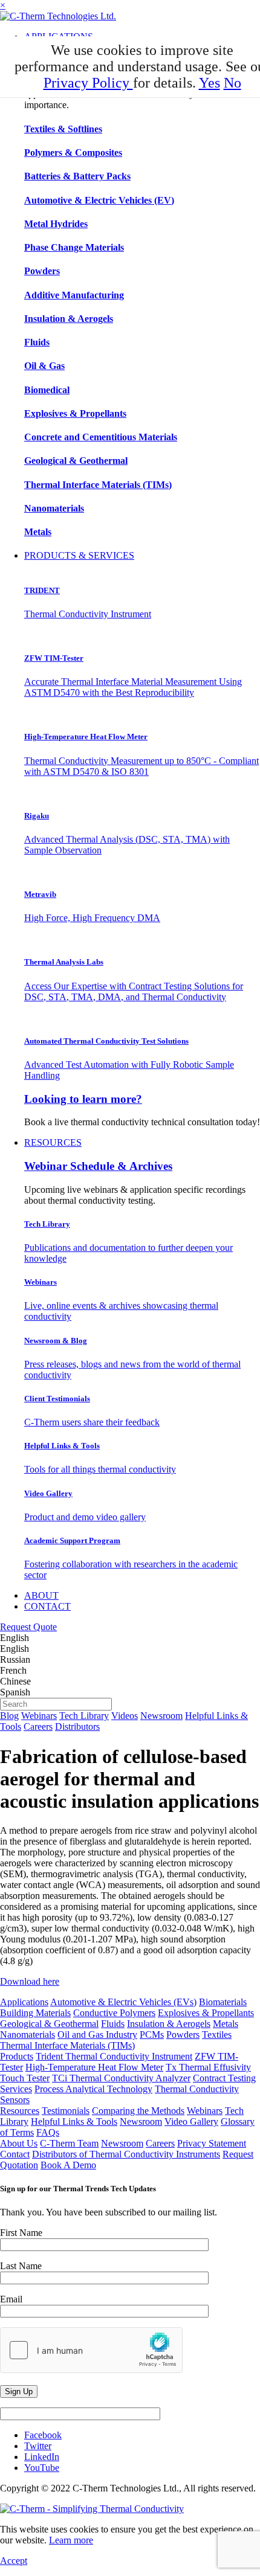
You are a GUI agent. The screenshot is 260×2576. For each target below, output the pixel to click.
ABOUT (41, 1595)
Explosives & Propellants (206, 2013)
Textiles (217, 2035)
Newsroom (161, 1716)
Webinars (39, 1716)
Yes (210, 83)
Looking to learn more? (83, 1099)
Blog (9, 1716)
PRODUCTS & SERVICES (79, 555)
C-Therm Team (69, 2143)
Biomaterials (223, 2002)
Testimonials (66, 2111)
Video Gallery (191, 2122)
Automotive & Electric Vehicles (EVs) (123, 2002)
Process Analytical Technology (93, 2089)
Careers (38, 1726)
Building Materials (35, 2013)
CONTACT (47, 1606)
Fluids (113, 2024)
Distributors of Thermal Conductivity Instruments (126, 2154)
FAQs (48, 2132)
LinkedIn (42, 2457)
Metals (226, 2024)
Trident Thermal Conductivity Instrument (114, 2056)
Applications (24, 2002)
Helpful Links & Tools (74, 2122)
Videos (125, 1716)
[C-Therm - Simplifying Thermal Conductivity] (58, 16)
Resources (20, 2111)
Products (17, 2056)
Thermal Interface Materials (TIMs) (67, 2045)
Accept (14, 2561)
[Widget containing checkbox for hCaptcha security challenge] (91, 2350)
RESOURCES (53, 1142)
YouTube (42, 2468)
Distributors (77, 1726)
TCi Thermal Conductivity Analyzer (121, 2078)
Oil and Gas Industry (97, 2035)
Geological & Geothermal (49, 2024)
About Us (19, 2143)
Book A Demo (68, 2165)
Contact (15, 2154)
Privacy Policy (88, 83)
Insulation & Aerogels (169, 2024)
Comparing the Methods (138, 2111)
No (232, 83)
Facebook (43, 2435)
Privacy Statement (212, 2143)
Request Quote (28, 1627)
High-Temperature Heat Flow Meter (94, 2067)
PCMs (152, 2035)
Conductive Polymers (114, 2013)
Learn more (71, 2540)
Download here (30, 1981)
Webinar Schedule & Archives (98, 1166)
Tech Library (84, 1716)
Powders (183, 2035)
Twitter (38, 2446)
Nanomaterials (28, 2035)
